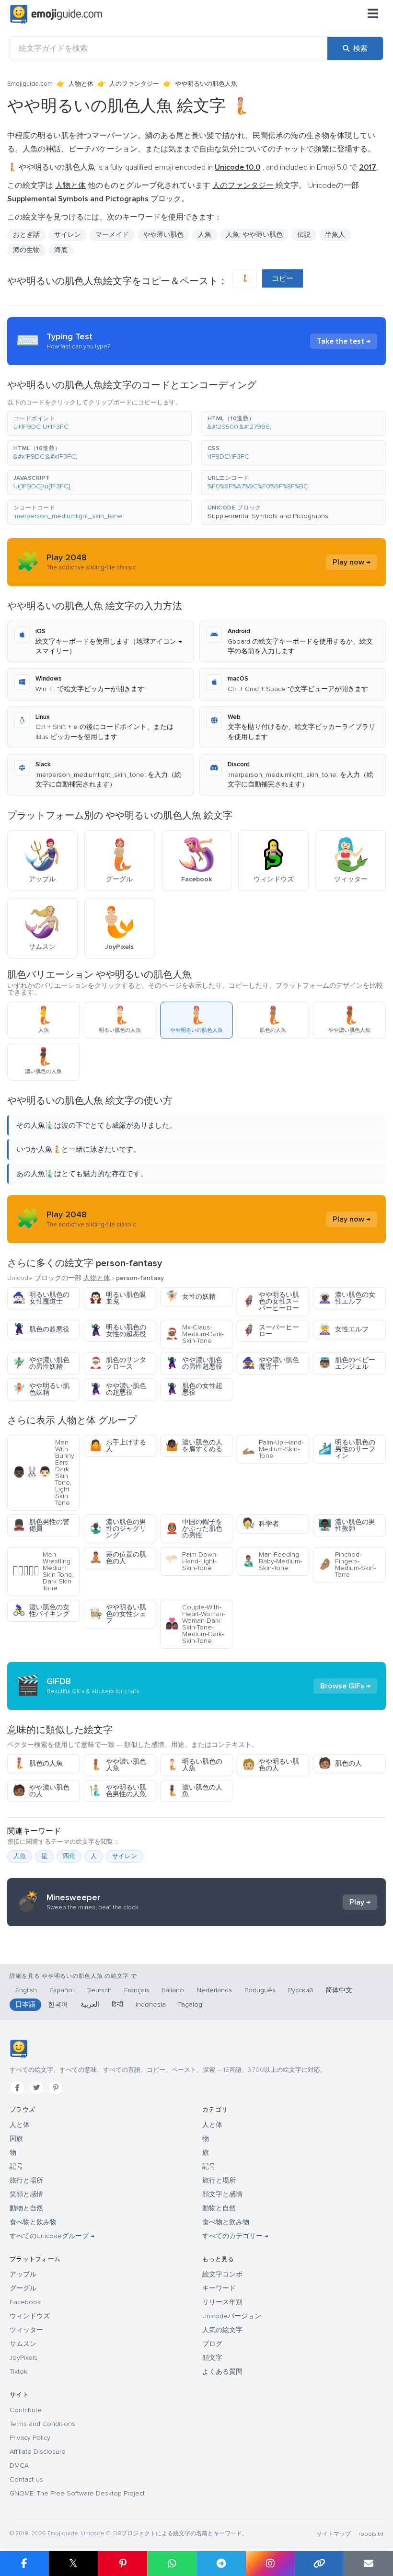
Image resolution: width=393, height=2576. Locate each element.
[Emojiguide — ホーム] (18, 2049)
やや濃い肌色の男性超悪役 (194, 1363)
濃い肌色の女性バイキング (41, 1611)
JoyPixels (23, 2358)
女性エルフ (343, 1329)
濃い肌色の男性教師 (347, 1525)
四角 (69, 1856)
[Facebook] (17, 2088)
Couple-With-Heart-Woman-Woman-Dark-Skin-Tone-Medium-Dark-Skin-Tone (195, 1624)
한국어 (58, 2004)
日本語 (25, 2004)
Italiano (173, 1990)
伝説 (304, 235)
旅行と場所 (26, 2180)
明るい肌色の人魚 (194, 1765)
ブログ (212, 2344)
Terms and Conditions (42, 2424)
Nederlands (214, 1990)
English (26, 1990)
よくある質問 (222, 2372)
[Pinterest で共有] (122, 2564)
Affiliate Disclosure (38, 2452)
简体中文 (339, 1990)
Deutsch (99, 1990)
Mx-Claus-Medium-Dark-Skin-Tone (195, 1334)
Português (260, 1990)
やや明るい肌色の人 (271, 1765)
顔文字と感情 (222, 2194)
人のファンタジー (134, 84)
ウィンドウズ (30, 2316)
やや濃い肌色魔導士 (271, 1363)
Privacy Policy (30, 2438)
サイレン (125, 1856)
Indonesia (151, 2004)
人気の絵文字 (222, 2330)
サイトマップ (334, 2534)
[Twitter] (36, 2088)
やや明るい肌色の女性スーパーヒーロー (271, 1301)
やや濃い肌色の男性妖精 (41, 1363)
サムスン (23, 2344)
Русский (301, 1990)
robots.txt (371, 2534)
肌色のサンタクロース (118, 1363)
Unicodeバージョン (232, 2316)
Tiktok (18, 2372)
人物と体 (81, 84)
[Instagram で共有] (270, 2564)
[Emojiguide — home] (56, 14)
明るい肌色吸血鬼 (118, 1298)
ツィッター (26, 2330)
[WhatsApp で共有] (172, 2564)
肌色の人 (340, 1763)
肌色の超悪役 (41, 1329)
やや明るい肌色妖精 (41, 1389)
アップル (23, 2274)
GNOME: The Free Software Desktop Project (77, 2493)
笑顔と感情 (26, 2194)
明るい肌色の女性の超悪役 (118, 1331)
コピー (283, 278)
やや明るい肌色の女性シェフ (118, 1614)
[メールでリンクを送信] (368, 2564)
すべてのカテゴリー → (235, 2236)
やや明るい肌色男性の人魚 (118, 1791)
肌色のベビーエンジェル (347, 1363)
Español (62, 1990)
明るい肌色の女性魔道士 (41, 1298)
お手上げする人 (118, 1446)
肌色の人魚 (38, 1763)
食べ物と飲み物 (33, 2222)
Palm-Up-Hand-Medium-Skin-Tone (273, 1449)
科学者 (260, 1524)
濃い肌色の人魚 (194, 1791)
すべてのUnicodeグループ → (52, 2236)
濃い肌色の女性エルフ (347, 1298)
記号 (16, 2166)
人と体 (20, 2125)
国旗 (16, 2139)
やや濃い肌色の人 (41, 1791)
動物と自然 (26, 2208)
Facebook (25, 2302)
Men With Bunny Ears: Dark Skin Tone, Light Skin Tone (43, 1473)
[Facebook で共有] (24, 2564)
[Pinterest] (56, 2088)
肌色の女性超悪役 (194, 1389)
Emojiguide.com (30, 84)
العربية (90, 2004)
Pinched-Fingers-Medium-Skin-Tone (347, 1565)
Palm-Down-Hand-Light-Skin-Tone (192, 1561)
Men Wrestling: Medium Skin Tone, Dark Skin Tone (43, 1571)
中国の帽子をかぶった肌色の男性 (194, 1529)
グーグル (23, 2288)
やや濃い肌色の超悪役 (118, 1389)
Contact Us (26, 2479)
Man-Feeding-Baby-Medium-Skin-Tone (272, 1561)
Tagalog (190, 2004)
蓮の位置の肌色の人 (118, 1558)
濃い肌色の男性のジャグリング (118, 1529)
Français (137, 1990)
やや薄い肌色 (163, 235)
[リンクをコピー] (319, 2564)
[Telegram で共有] (221, 2564)
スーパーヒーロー (271, 1331)
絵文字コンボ (222, 2274)
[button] (99, 423)
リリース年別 (222, 2302)
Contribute (26, 2410)
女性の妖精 (191, 1297)
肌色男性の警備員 (41, 1525)
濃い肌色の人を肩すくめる (194, 1446)
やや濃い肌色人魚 (118, 1765)
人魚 (205, 235)
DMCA (19, 2466)
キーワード (219, 2288)
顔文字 (212, 2358)
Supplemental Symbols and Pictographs (268, 516)
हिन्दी (117, 2004)
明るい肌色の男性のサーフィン (347, 1449)
